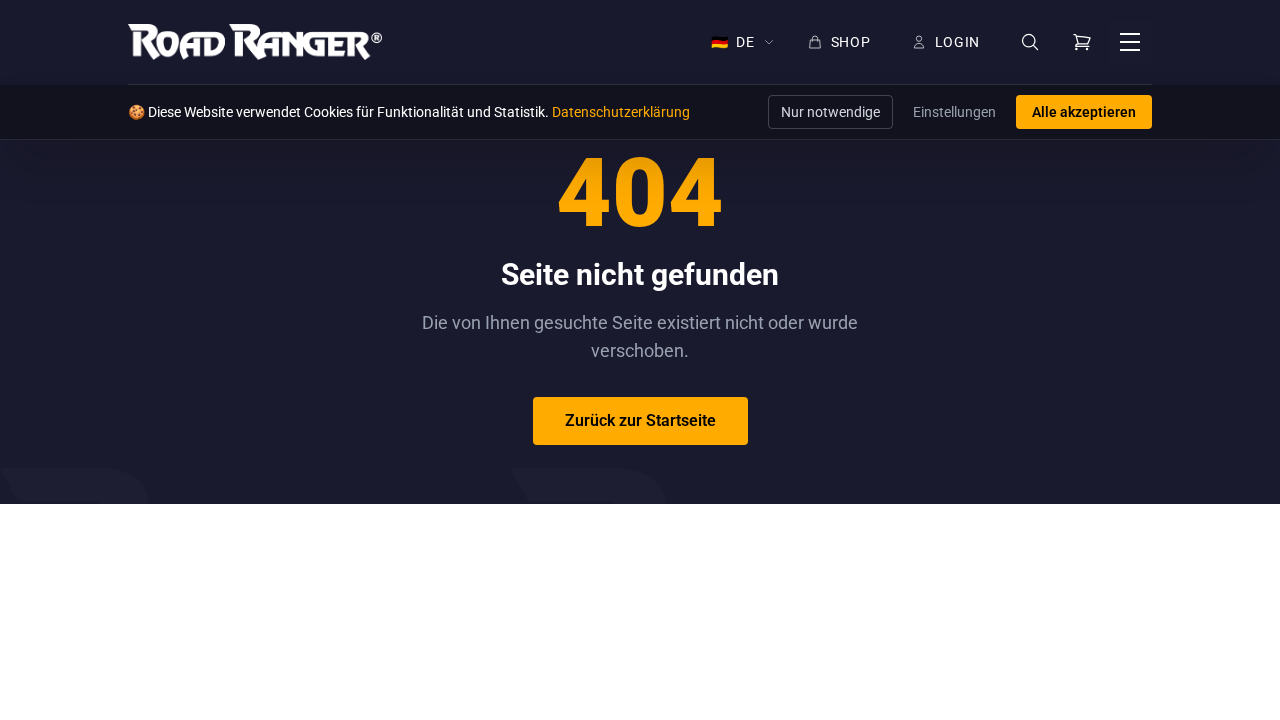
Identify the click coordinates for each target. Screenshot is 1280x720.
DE (733, 42)
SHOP (851, 42)
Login (958, 42)
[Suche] (1030, 42)
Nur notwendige (830, 112)
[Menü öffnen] (1130, 42)
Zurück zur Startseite (640, 420)
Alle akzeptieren (1084, 112)
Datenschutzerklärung (621, 112)
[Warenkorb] (1082, 42)
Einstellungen (954, 112)
